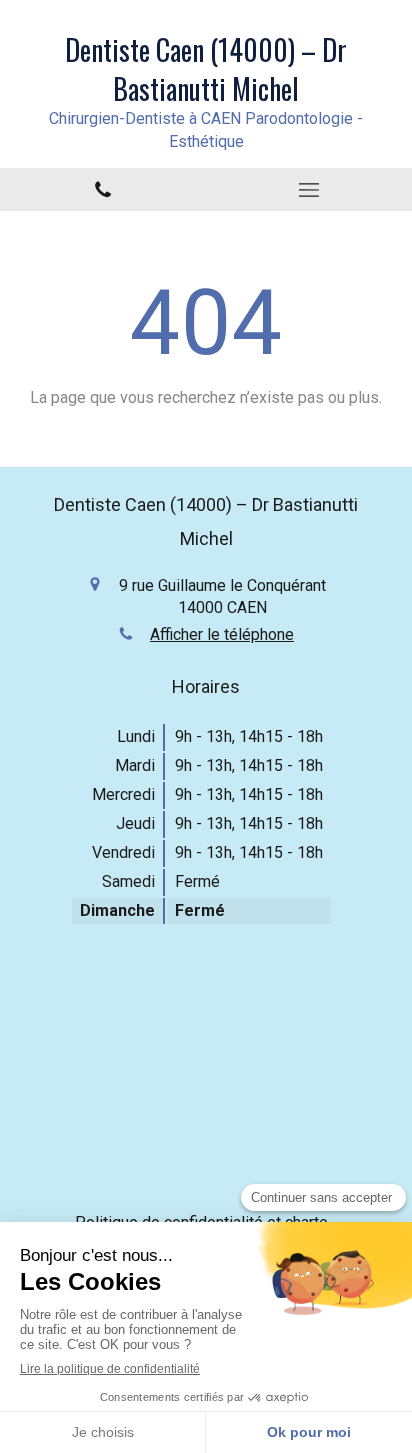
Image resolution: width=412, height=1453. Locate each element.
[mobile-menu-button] (309, 190)
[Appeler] (103, 189)
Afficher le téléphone (222, 634)
